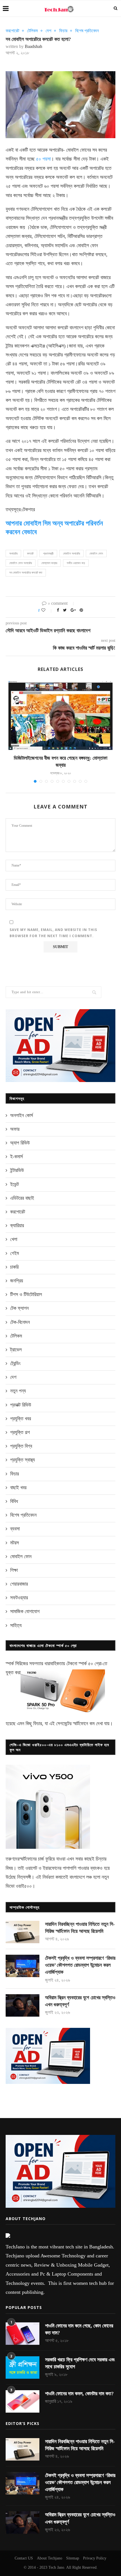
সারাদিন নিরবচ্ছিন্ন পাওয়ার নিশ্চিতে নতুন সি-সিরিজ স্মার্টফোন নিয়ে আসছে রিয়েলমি (80, 1928)
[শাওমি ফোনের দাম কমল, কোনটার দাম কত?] (23, 2401)
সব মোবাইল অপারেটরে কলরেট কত (26, 573)
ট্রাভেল (16, 1350)
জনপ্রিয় (17, 1281)
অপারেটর (13, 553)
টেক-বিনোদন (20, 1322)
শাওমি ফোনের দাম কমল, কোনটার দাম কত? (79, 2394)
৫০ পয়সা (43, 159)
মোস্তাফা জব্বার (49, 563)
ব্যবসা (15, 1529)
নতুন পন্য (18, 1391)
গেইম (14, 1253)
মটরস (14, 1543)
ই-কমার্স (16, 1157)
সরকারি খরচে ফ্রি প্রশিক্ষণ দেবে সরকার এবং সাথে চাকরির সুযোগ (80, 2363)
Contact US (24, 2558)
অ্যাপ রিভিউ (20, 1143)
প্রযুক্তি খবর (21, 1419)
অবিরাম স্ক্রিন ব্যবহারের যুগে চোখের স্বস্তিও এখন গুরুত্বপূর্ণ (80, 2001)
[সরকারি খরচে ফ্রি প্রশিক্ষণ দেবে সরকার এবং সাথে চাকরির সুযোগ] (23, 2367)
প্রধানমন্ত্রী (48, 553)
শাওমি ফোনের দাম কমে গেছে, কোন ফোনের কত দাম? (79, 2329)
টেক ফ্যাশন (19, 1308)
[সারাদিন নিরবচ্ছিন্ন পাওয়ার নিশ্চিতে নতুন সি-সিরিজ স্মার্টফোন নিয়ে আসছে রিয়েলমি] (23, 1932)
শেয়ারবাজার (19, 1584)
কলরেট (30, 553)
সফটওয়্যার (19, 1598)
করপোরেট (12, 31)
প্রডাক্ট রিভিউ (21, 1405)
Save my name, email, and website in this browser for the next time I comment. (53, 933)
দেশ (48, 31)
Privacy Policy (95, 2558)
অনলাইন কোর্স (22, 1115)
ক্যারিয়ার (17, 1226)
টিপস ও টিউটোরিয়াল (26, 1294)
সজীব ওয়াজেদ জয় (76, 563)
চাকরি (14, 1267)
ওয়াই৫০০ (24, 1886)
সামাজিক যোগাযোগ (25, 1611)
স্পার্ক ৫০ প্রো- (91, 1664)
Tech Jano (56, 2567)
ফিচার (63, 31)
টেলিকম (32, 31)
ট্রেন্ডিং (15, 1363)
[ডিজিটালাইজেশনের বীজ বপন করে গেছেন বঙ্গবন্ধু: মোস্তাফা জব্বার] (60, 715)
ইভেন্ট (14, 1184)
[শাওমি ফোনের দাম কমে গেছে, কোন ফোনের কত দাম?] (23, 2334)
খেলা (14, 1239)
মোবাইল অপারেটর (71, 553)
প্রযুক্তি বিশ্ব (21, 1446)
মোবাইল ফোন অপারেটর (21, 563)
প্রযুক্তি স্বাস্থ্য (23, 1460)
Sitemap (73, 2558)
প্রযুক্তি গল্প (20, 1432)
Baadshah (33, 46)
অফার (15, 1129)
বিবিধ (14, 1501)
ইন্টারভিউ (17, 1170)
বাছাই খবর (18, 1488)
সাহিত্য (16, 1625)
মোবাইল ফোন (96, 553)
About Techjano (50, 2558)
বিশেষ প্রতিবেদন (87, 31)
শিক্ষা (14, 1570)
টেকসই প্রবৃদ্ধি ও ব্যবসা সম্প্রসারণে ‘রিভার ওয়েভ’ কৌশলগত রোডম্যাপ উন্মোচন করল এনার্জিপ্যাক (80, 1965)
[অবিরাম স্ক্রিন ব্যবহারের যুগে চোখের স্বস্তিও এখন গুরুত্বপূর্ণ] (23, 2005)
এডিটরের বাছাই (22, 1198)
